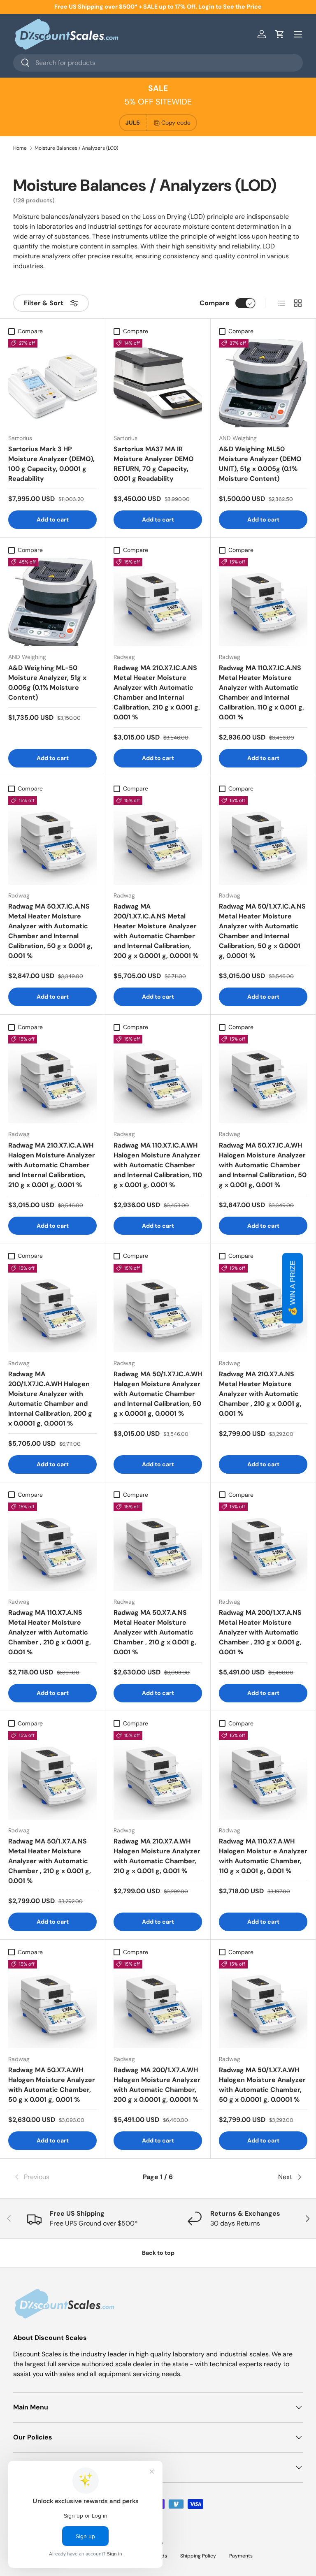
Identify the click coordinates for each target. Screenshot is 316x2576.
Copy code (176, 123)
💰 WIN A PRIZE (293, 1288)
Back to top (158, 2253)
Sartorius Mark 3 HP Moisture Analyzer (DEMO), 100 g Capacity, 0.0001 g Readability (51, 464)
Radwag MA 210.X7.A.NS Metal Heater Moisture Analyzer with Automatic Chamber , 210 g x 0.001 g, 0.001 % (260, 1394)
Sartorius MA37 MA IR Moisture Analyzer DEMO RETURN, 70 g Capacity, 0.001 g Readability (154, 464)
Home (20, 148)
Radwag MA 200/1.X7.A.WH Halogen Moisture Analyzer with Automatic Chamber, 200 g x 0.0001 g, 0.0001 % (157, 2085)
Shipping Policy (198, 2556)
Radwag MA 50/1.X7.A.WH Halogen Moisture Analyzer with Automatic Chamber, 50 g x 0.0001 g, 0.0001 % (262, 2085)
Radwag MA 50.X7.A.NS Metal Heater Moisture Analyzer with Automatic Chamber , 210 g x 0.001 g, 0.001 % (155, 1632)
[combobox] (158, 63)
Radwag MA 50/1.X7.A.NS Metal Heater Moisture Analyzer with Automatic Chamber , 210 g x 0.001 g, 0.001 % (50, 1861)
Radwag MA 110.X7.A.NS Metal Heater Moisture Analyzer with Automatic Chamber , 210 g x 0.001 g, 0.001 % (50, 1632)
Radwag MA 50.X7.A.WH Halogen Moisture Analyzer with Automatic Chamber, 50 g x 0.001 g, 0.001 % (52, 2085)
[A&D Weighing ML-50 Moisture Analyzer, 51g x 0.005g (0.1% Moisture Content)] (52, 602)
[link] (62, 2177)
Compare (215, 303)
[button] (280, 34)
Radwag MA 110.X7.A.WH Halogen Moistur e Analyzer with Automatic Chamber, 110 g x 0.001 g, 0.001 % (263, 1856)
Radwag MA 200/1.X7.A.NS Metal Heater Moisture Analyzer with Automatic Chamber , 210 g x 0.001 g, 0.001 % (260, 1632)
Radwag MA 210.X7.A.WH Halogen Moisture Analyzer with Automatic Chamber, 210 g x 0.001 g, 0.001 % (157, 1856)
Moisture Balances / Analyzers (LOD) (76, 148)
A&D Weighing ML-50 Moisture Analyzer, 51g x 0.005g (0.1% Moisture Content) (47, 683)
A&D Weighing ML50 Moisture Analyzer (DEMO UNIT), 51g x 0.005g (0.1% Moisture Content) (260, 464)
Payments (241, 2556)
